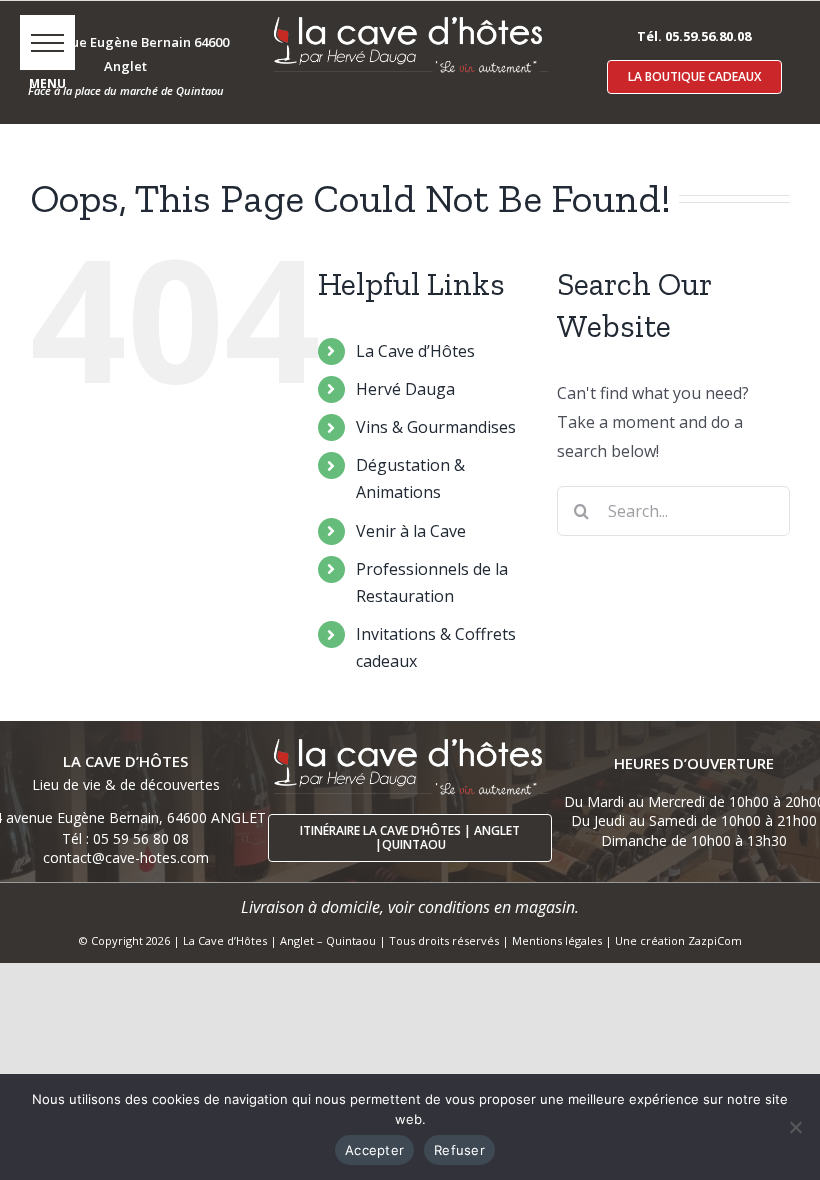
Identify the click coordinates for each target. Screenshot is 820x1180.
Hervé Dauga (405, 389)
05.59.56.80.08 (708, 36)
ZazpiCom (715, 940)
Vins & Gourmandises (436, 427)
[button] (47, 42)
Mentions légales (557, 940)
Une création (651, 940)
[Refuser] (795, 1127)
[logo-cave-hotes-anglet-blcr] (410, 17)
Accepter (374, 1150)
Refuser (459, 1150)
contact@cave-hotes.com (126, 857)
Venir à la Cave (411, 531)
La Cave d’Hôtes (415, 351)
